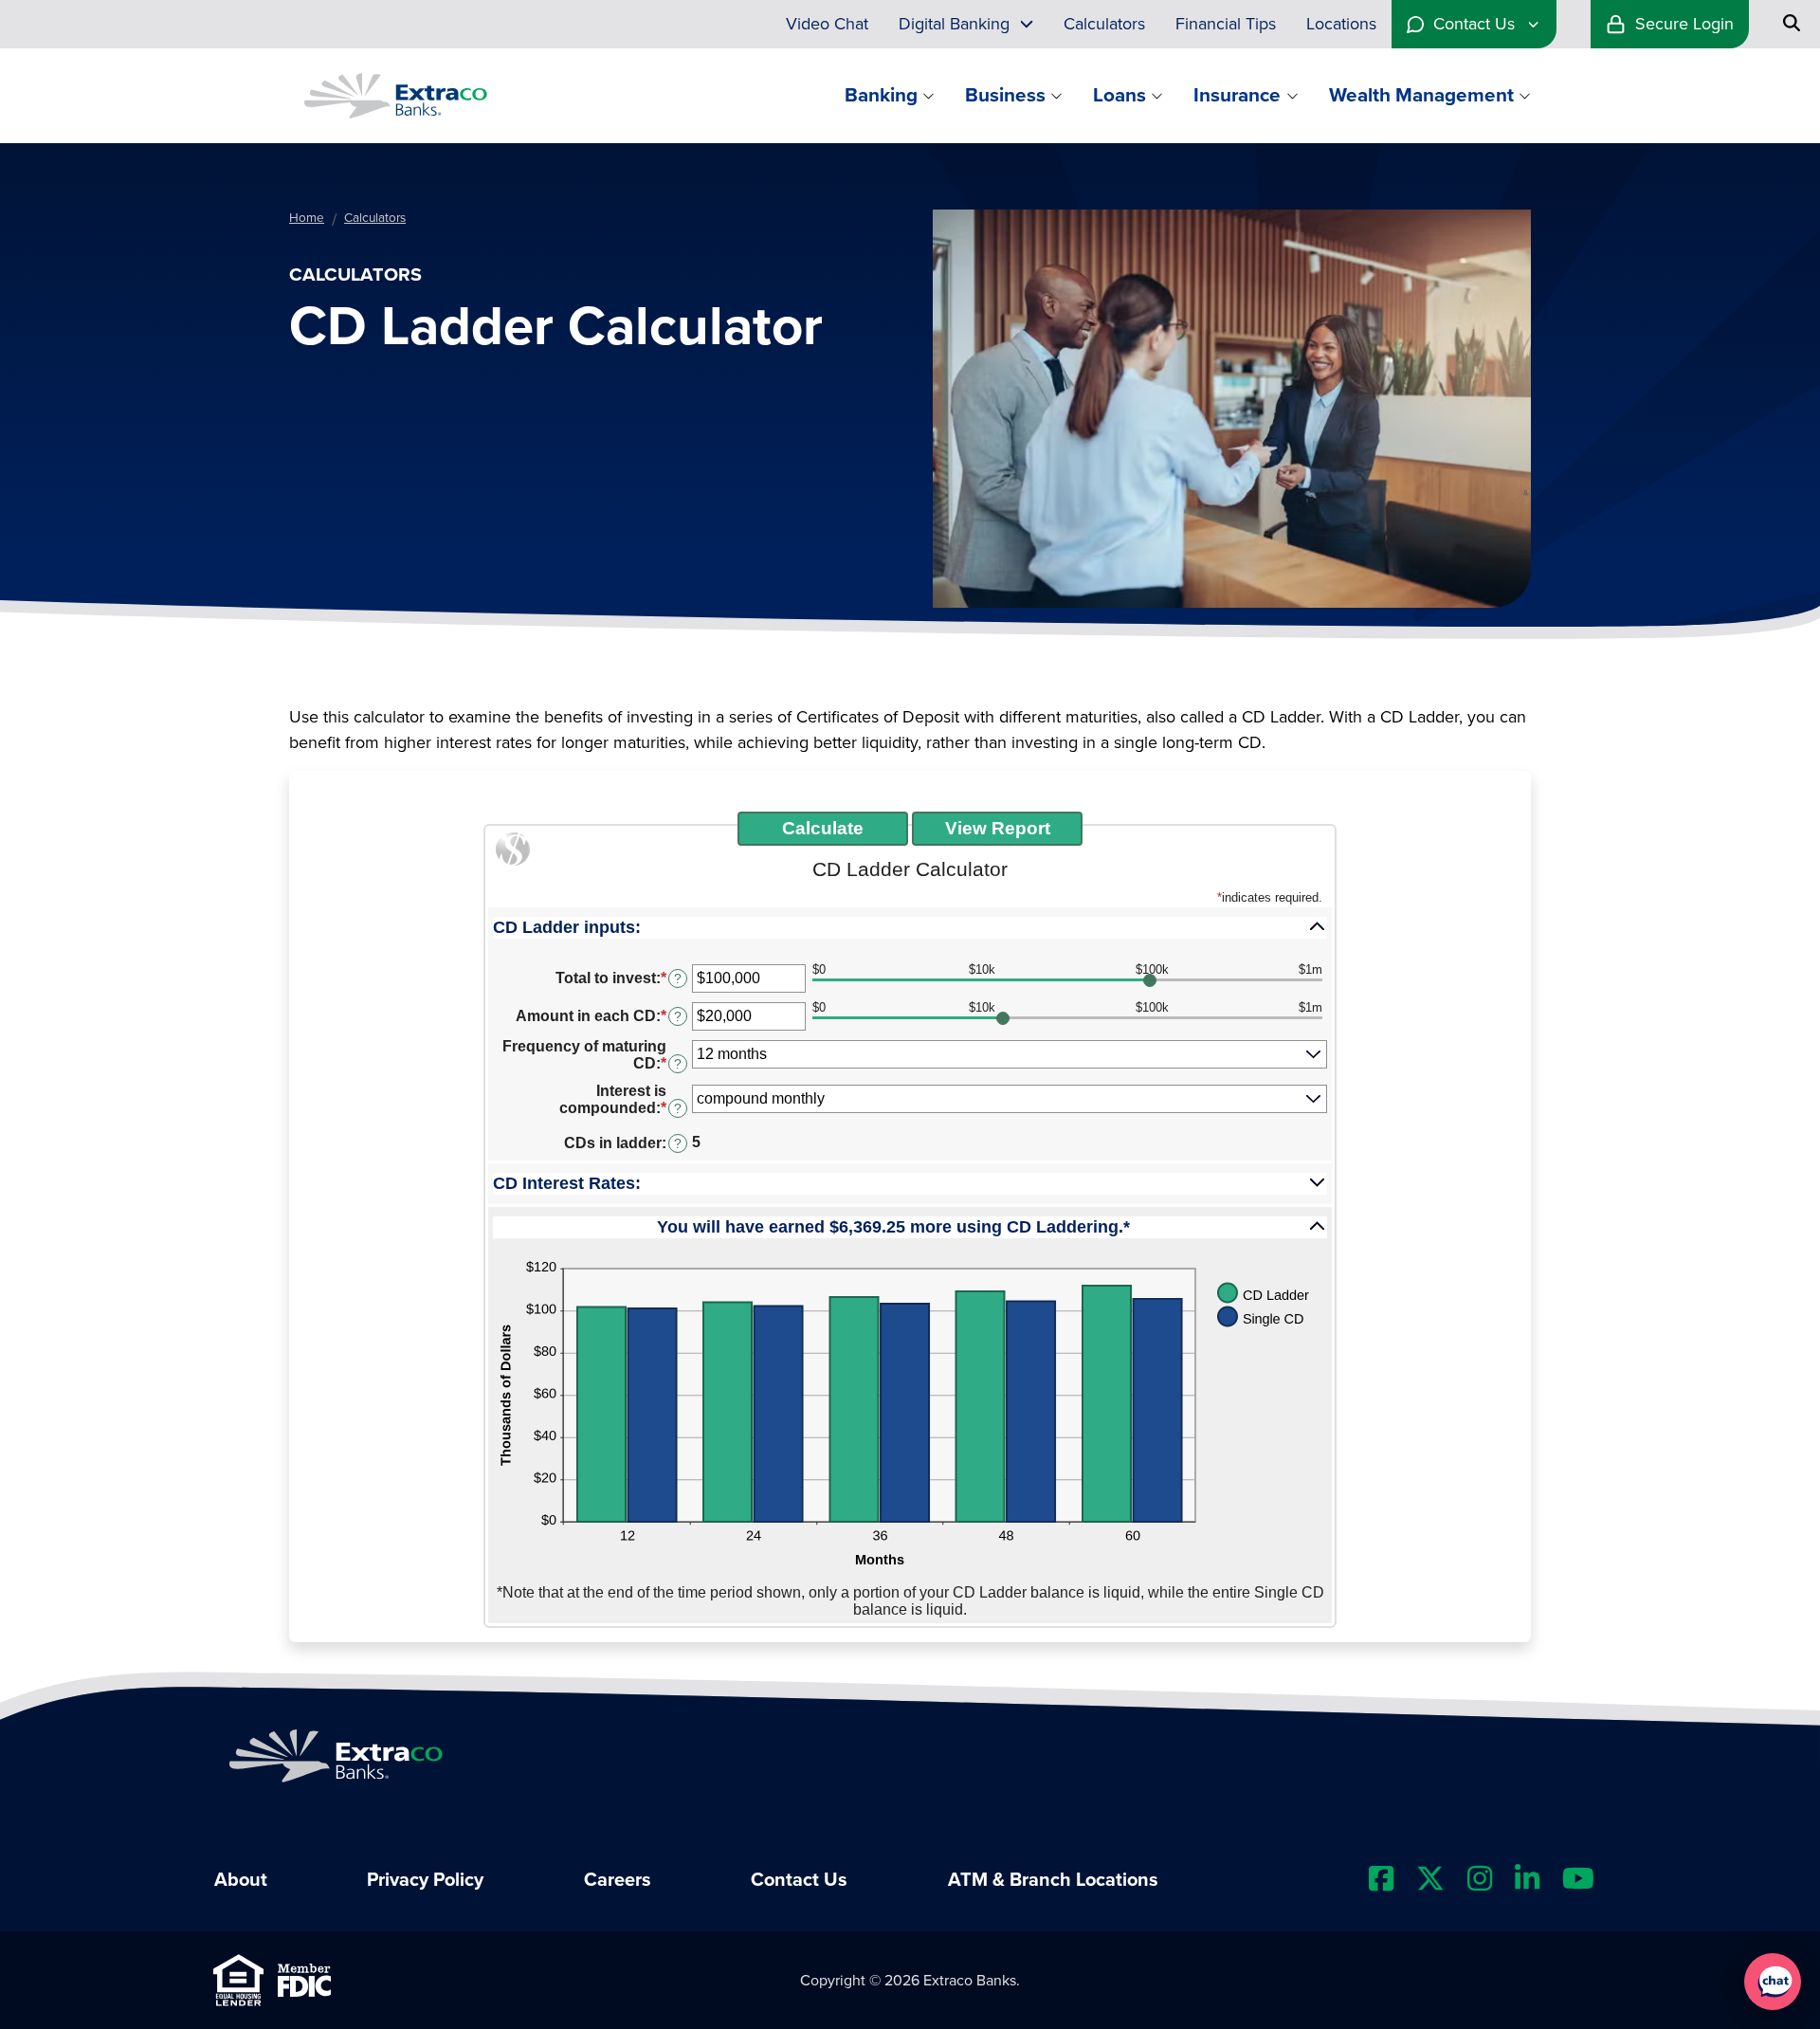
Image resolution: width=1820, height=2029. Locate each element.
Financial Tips (1226, 24)
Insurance (1237, 95)
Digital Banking (954, 24)
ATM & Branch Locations (1053, 1880)
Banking (881, 95)
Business (1005, 95)
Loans (1119, 95)
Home (307, 218)
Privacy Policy (425, 1880)
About (241, 1880)
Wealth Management (1421, 95)
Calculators (1104, 24)
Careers (618, 1880)
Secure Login (1684, 24)
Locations (1341, 24)
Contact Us (1474, 24)
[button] (910, 926)
